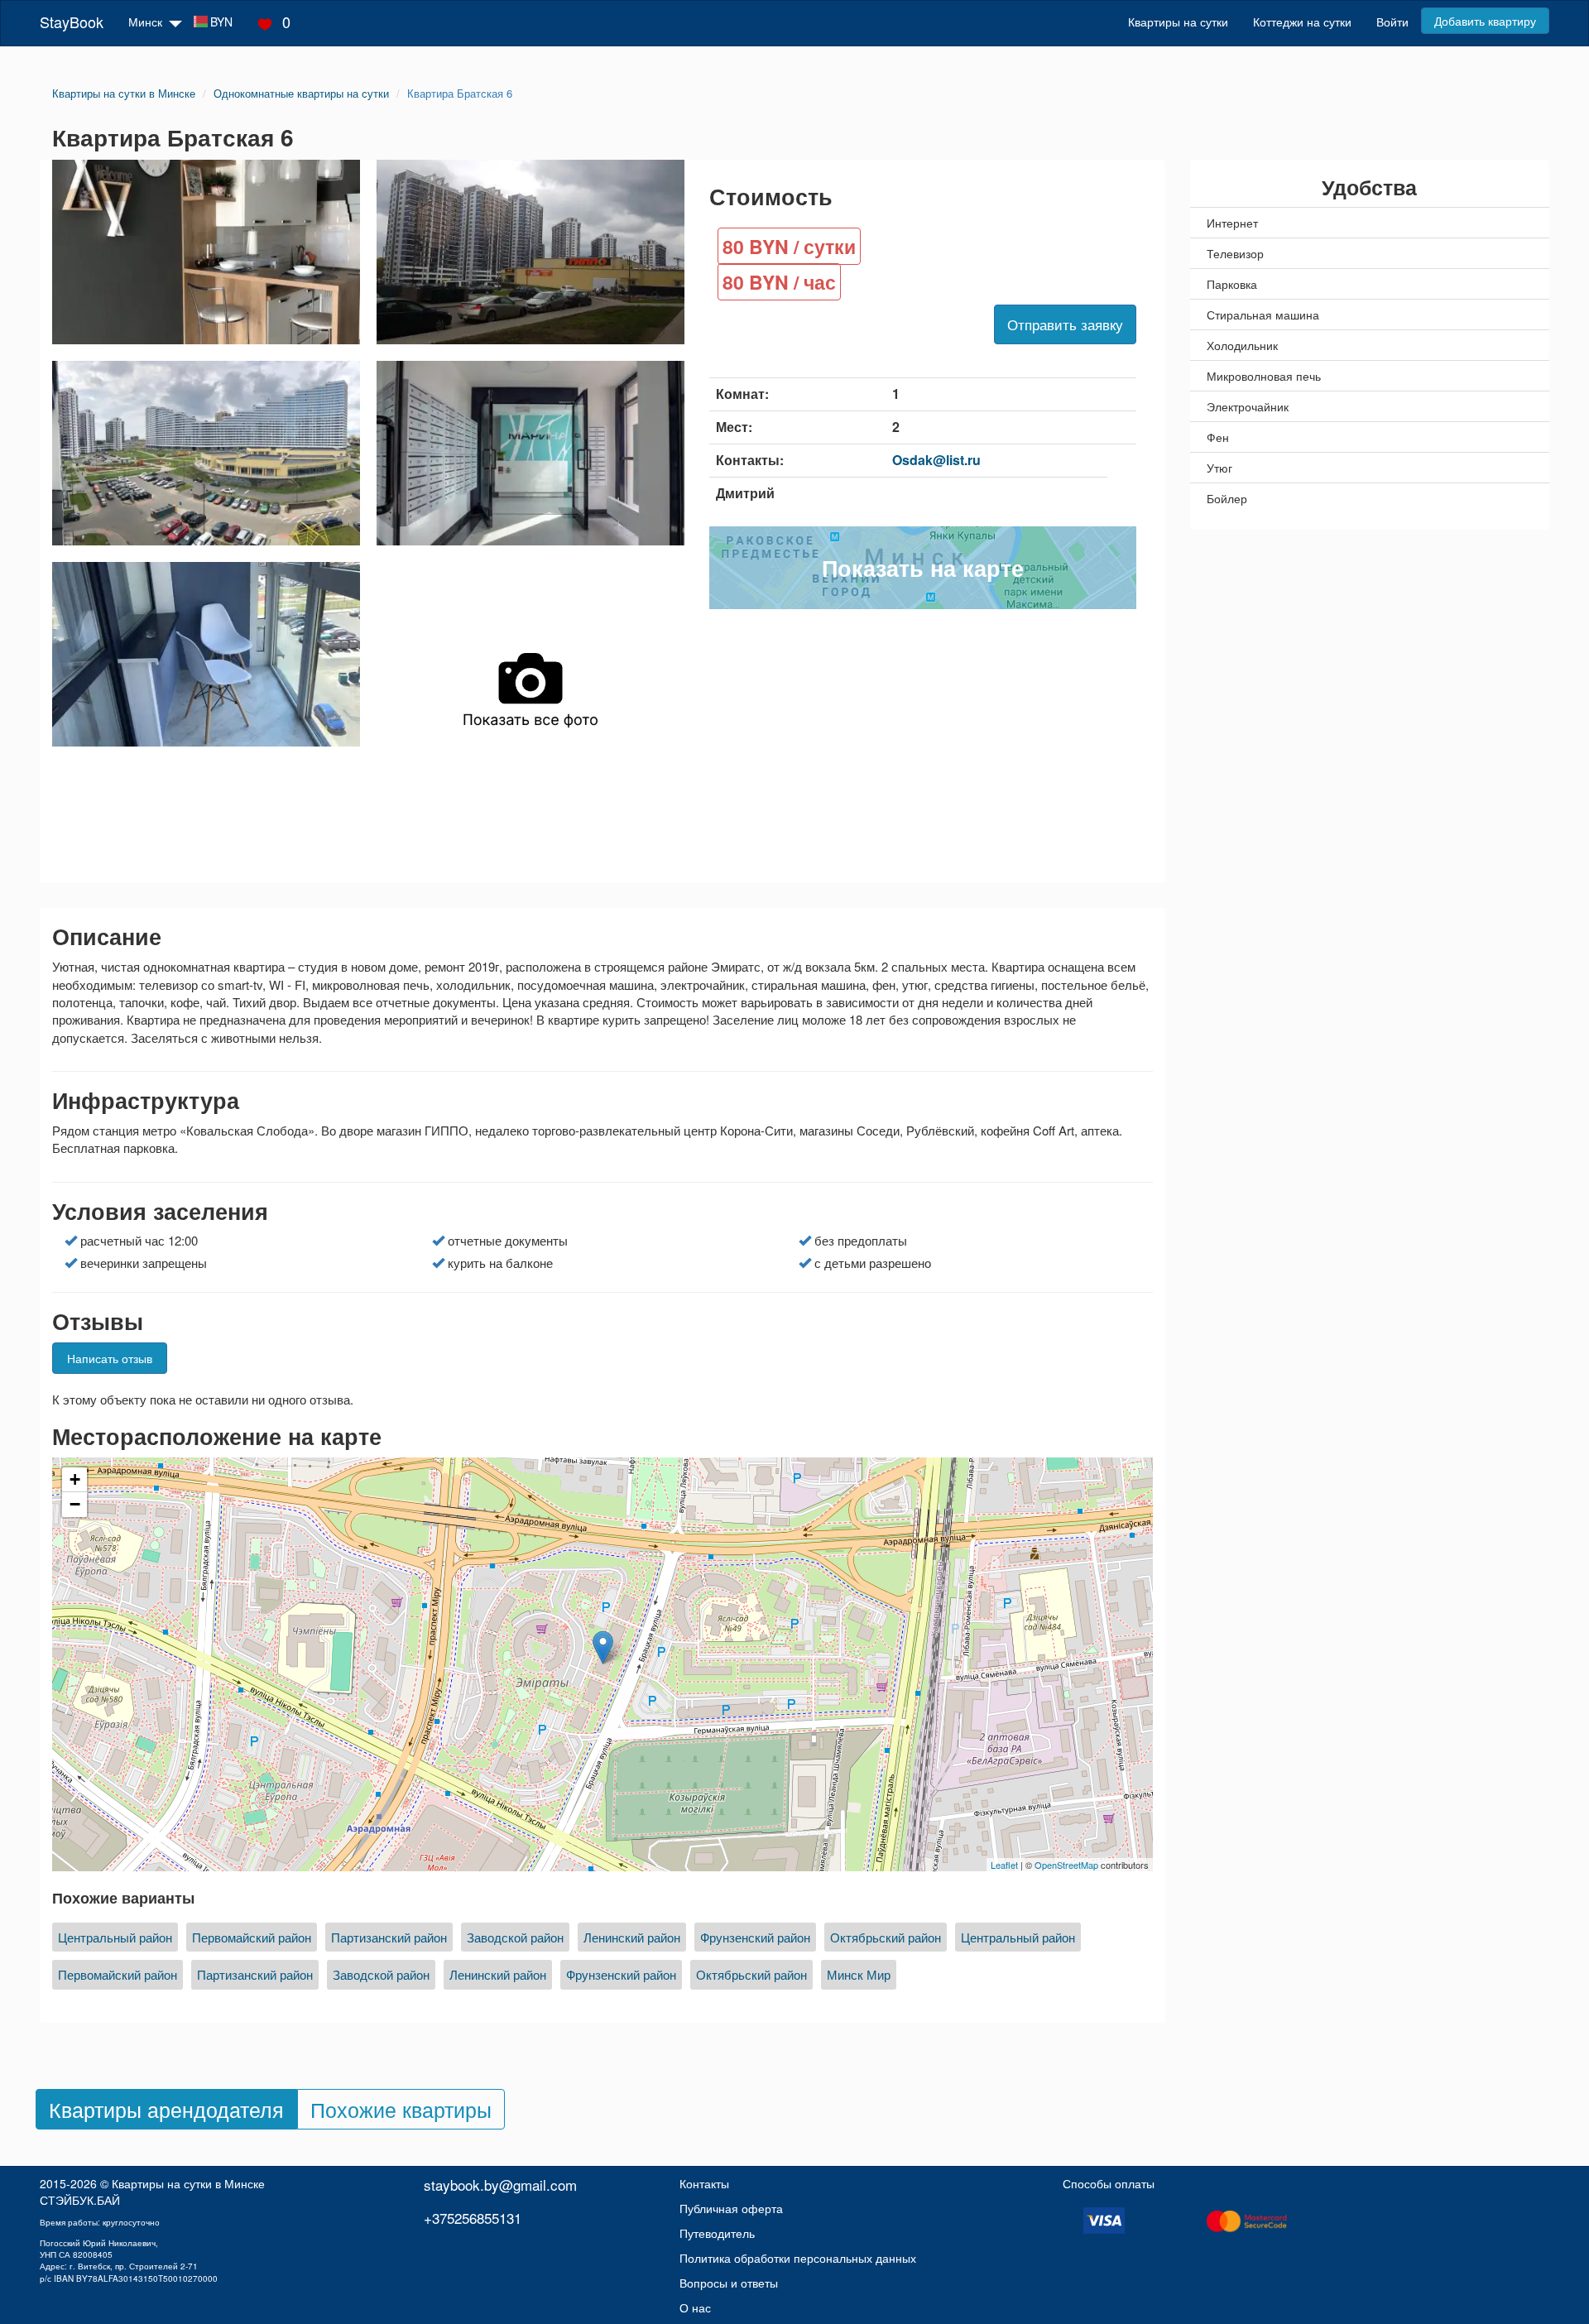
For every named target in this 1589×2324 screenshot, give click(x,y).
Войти (1392, 22)
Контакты (704, 2183)
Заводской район (515, 1937)
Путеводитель (717, 2233)
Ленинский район (632, 1937)
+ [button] (75, 1479)
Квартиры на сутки (1178, 22)
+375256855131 (473, 2218)
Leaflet (1004, 1865)
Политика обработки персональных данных (798, 2258)
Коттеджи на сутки (1302, 22)
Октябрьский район (886, 1937)
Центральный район (115, 1937)
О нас (695, 2307)
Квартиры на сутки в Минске (188, 2183)
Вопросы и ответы (729, 2283)
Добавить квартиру (1485, 21)
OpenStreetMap (1066, 1865)
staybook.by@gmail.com (500, 2185)
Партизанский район (389, 1937)
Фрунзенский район (755, 1937)
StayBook (72, 22)
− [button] (75, 1504)
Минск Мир (859, 1974)
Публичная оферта (731, 2208)
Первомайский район (252, 1937)
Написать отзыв (110, 1358)
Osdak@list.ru (936, 460)
